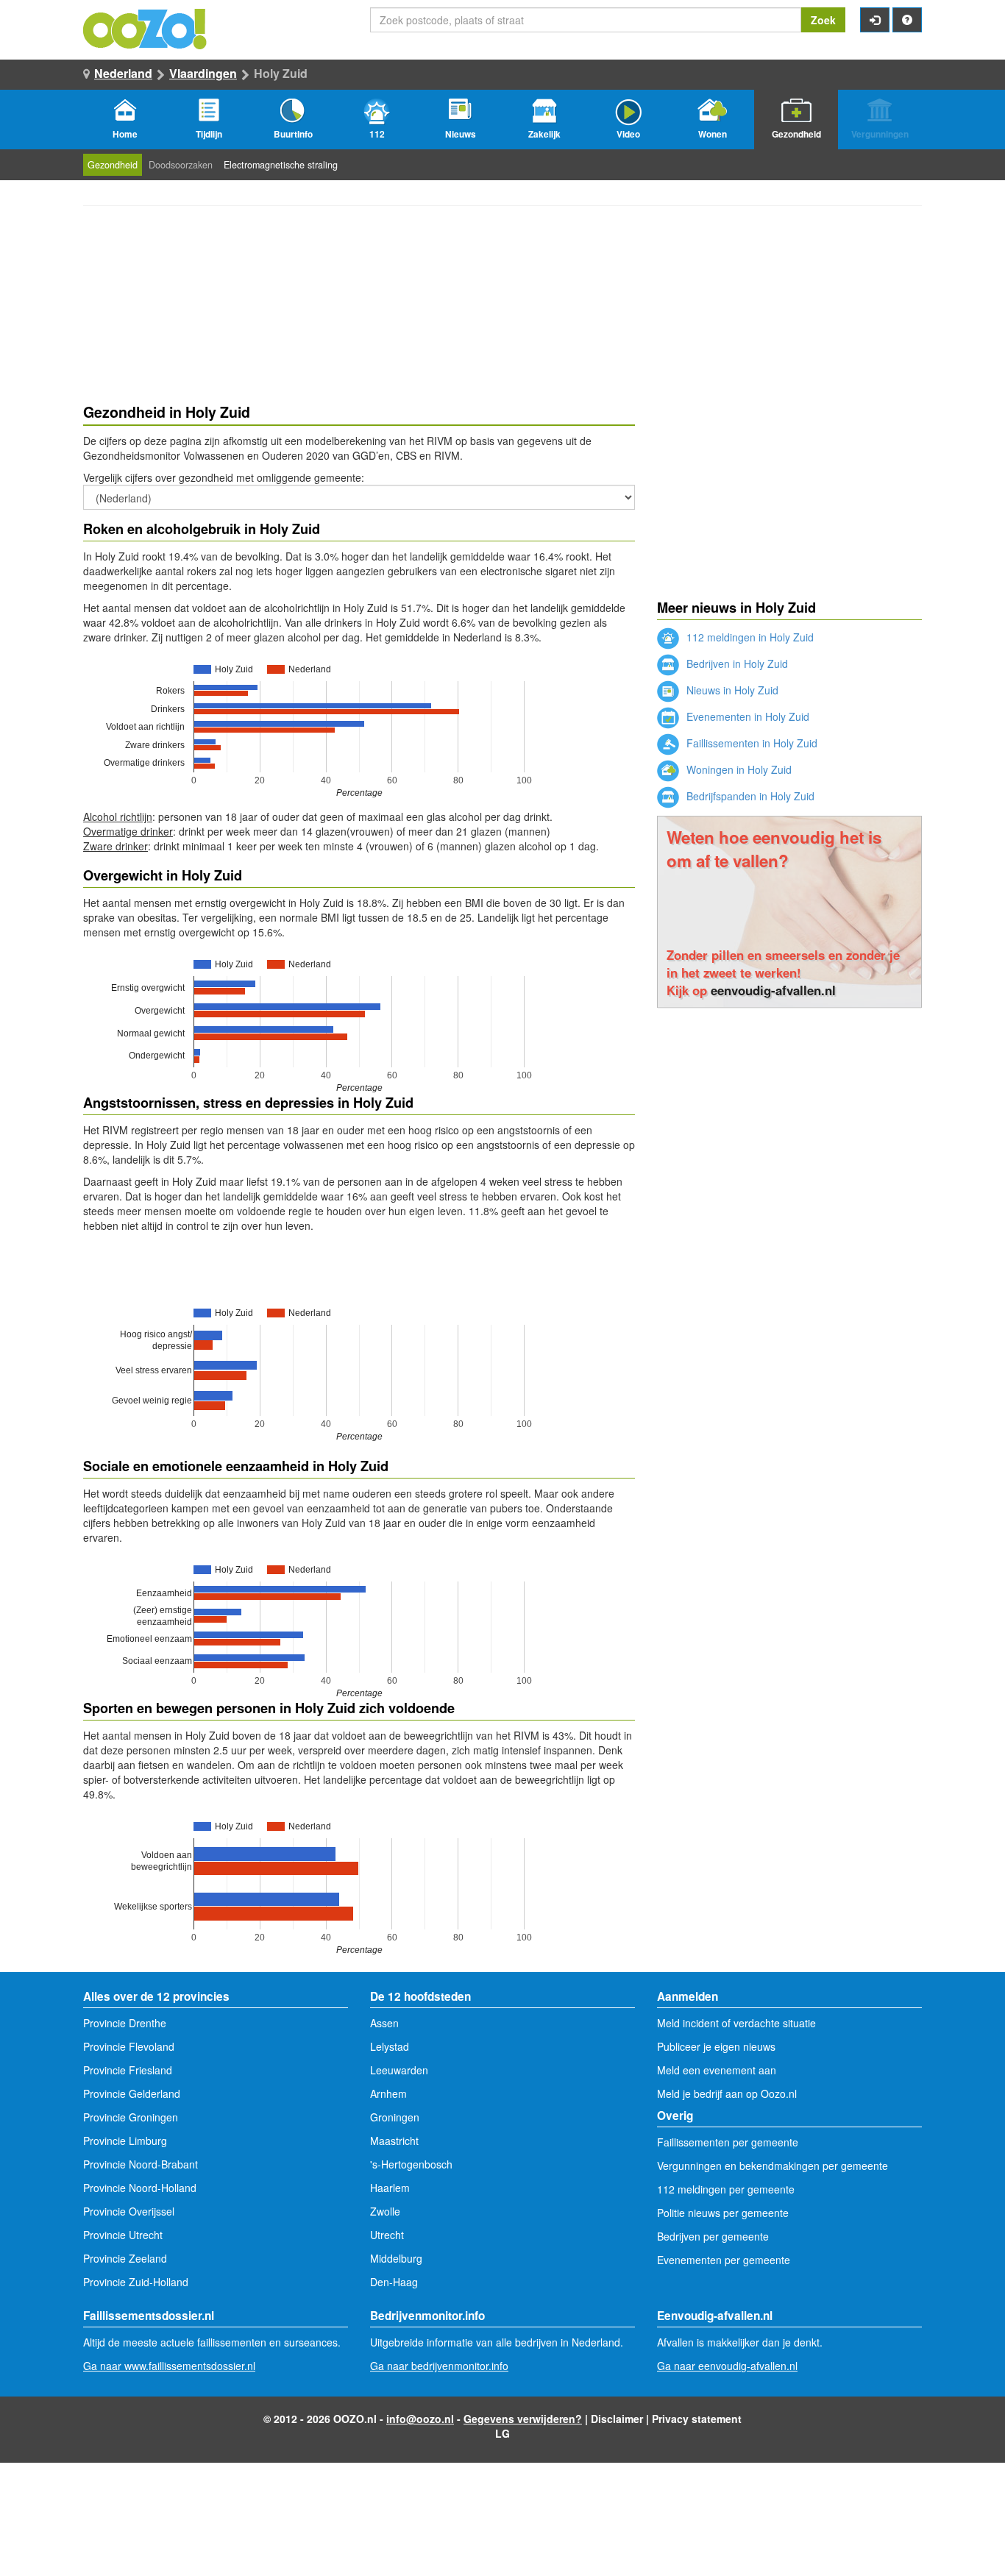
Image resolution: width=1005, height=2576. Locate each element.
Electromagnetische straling (281, 165)
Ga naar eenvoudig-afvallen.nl (727, 2366)
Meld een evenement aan (717, 2070)
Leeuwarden (399, 2070)
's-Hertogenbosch (411, 2164)
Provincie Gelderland (132, 2093)
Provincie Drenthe (125, 2023)
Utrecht (387, 2235)
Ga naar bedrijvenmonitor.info (439, 2366)
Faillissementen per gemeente (728, 2142)
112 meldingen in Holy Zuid (749, 637)
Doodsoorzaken (181, 165)
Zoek (823, 20)
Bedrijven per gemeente (713, 2236)
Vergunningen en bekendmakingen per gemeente (773, 2166)
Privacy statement (697, 2419)
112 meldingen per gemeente (726, 2189)
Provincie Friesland (128, 2070)
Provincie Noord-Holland (140, 2188)
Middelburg (396, 2258)
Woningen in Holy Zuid (738, 769)
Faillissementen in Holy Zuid (750, 743)
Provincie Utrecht (123, 2235)
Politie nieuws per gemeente (723, 2213)
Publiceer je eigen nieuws (716, 2046)
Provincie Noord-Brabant (141, 2164)
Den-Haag (394, 2282)
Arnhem (388, 2093)
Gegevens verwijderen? (523, 2419)
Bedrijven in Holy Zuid (736, 663)
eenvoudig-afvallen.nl (773, 990)
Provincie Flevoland (129, 2046)
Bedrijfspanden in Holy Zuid (749, 796)
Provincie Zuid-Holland (136, 2282)
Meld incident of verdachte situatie (736, 2023)
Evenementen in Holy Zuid (746, 716)
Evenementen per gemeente (724, 2260)
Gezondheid (113, 165)
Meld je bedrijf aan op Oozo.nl (727, 2093)
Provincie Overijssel (129, 2211)
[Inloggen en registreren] (875, 20)
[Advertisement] (789, 1118)
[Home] (146, 27)
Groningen (395, 2117)
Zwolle (385, 2211)
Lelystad (390, 2046)
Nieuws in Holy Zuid (731, 690)
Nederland (123, 73)
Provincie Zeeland (125, 2258)
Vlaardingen (203, 73)
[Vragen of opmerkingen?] (907, 20)
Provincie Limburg (125, 2141)
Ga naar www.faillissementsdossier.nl (169, 2366)
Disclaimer (617, 2419)
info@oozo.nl (420, 2419)
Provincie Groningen (131, 2117)
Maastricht (394, 2141)
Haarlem (390, 2188)
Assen (384, 2023)
